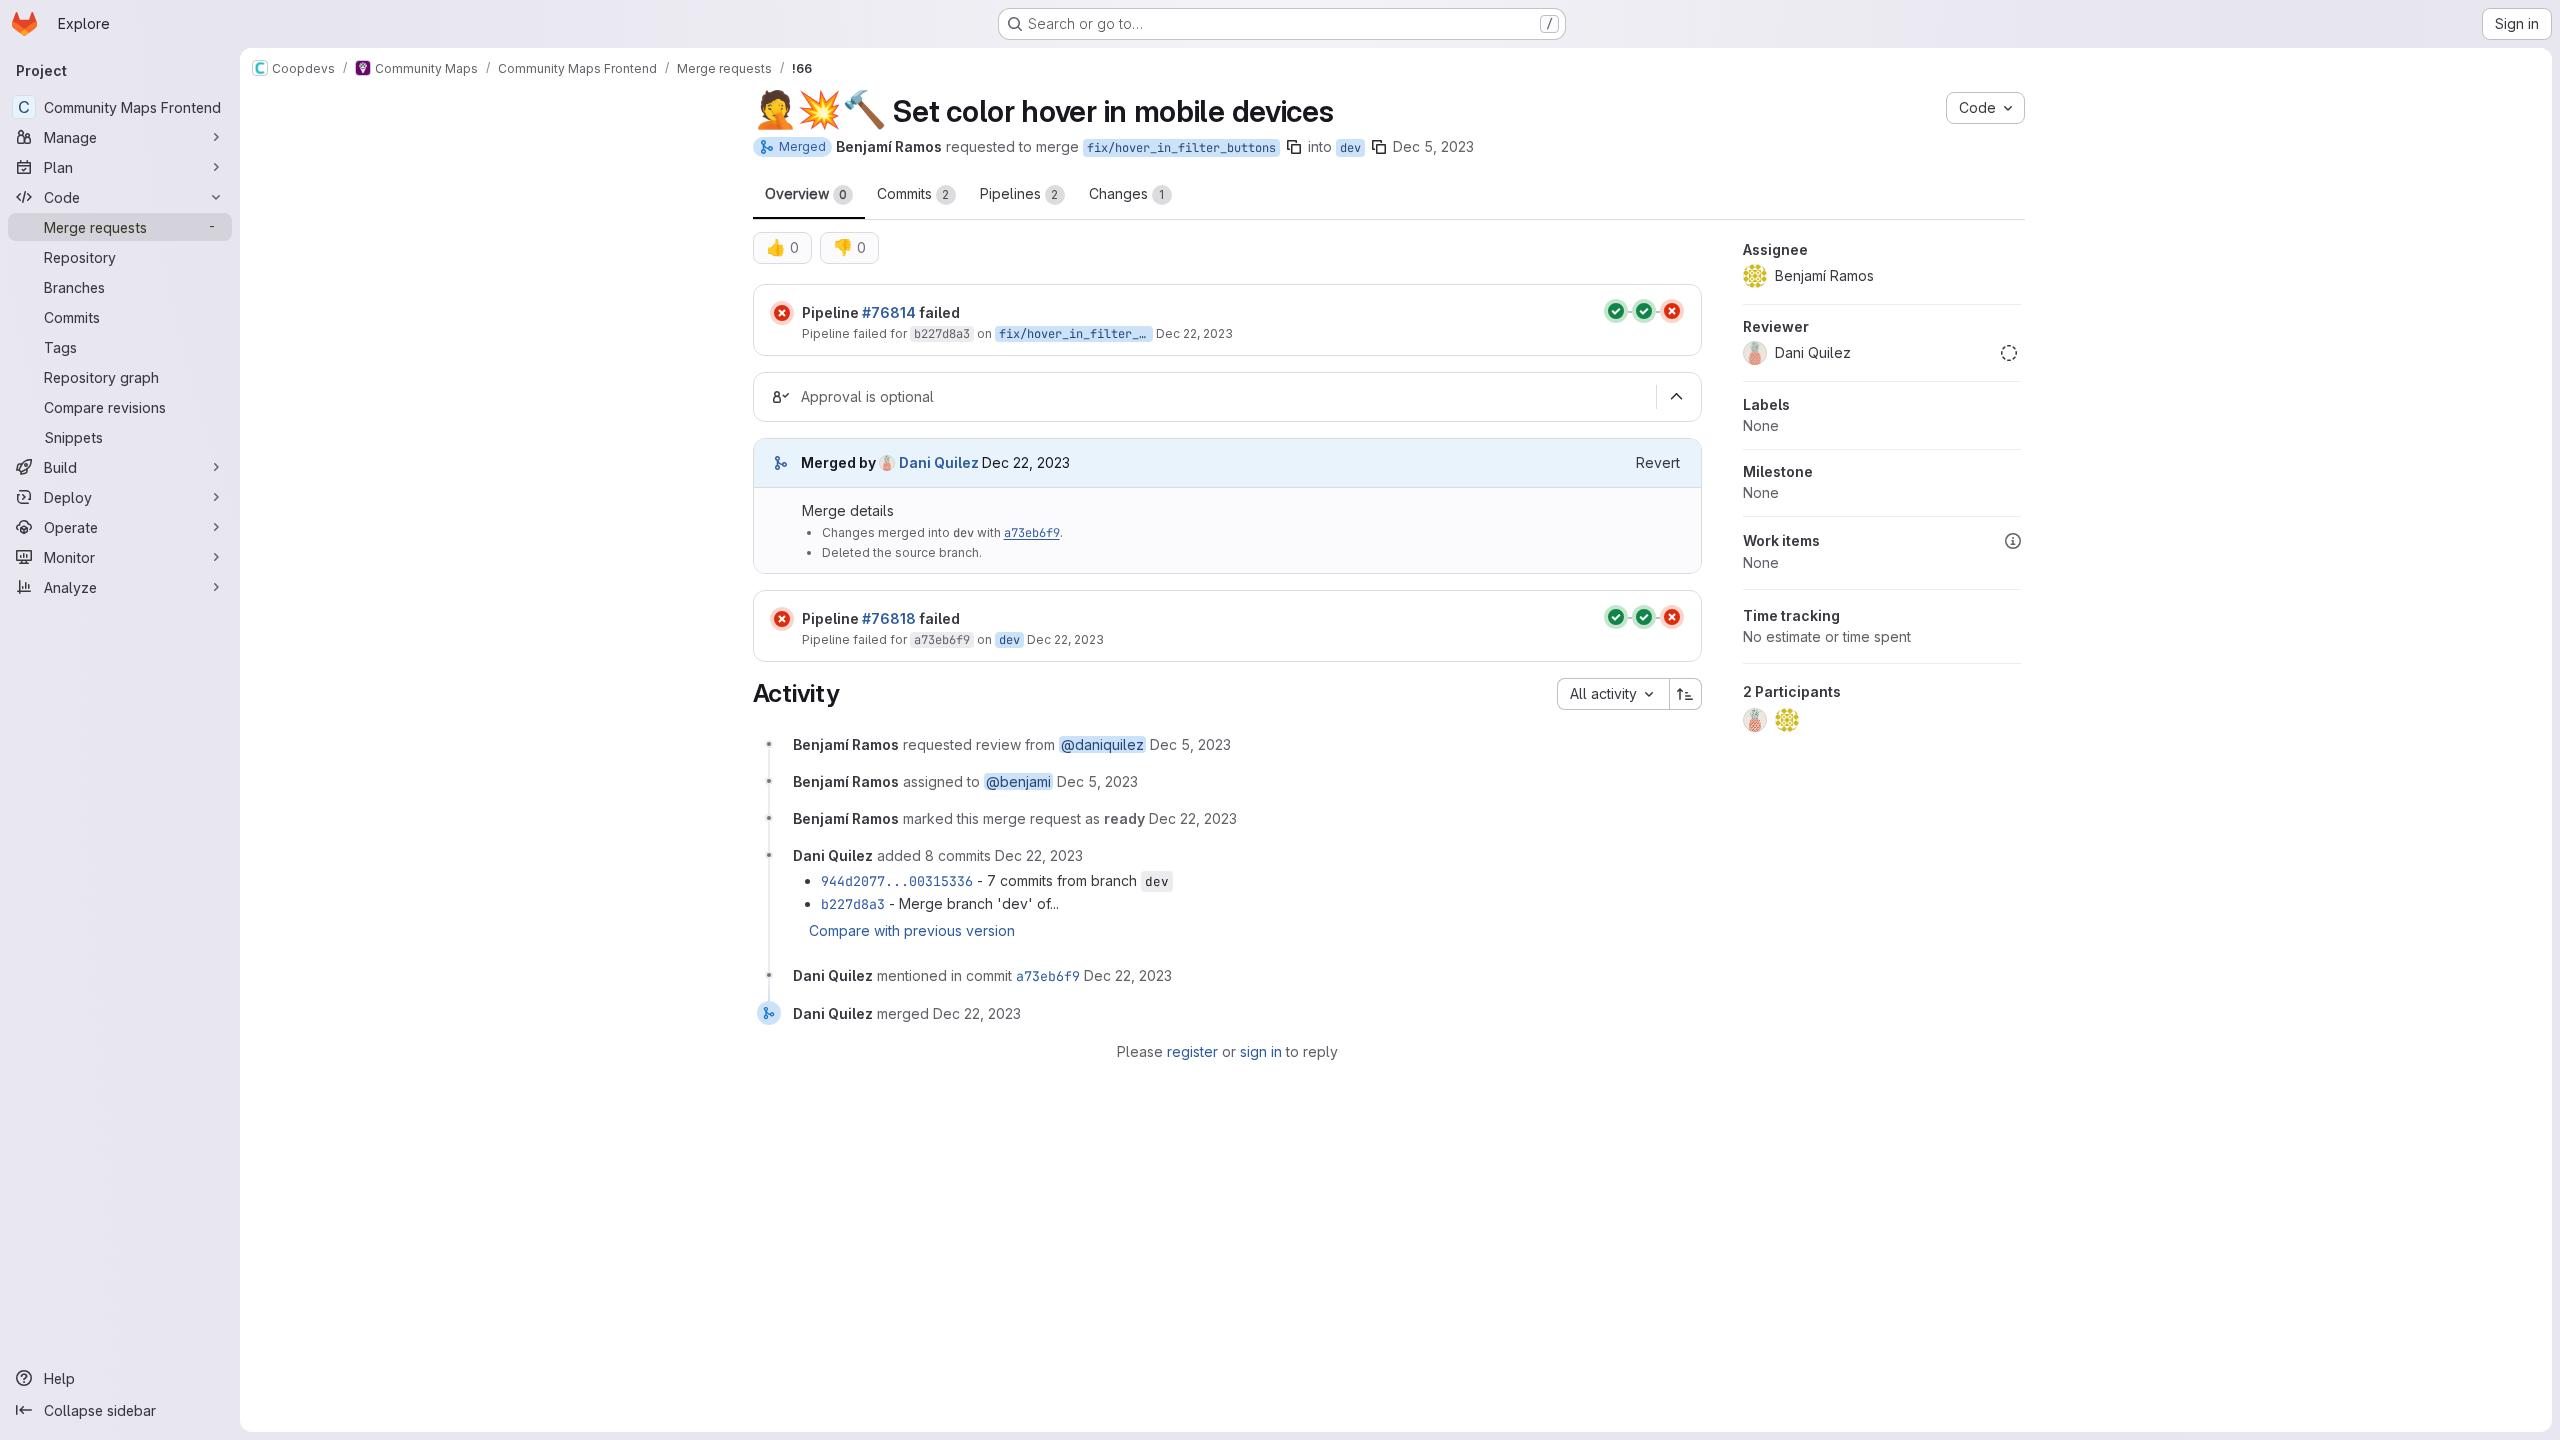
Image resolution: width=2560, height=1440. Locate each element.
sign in (1261, 1051)
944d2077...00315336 (897, 881)
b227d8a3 (942, 334)
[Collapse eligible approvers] (1677, 397)
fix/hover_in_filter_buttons (1181, 148)
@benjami (1018, 781)
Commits (913, 193)
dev (1350, 148)
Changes (1127, 193)
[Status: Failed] (782, 313)
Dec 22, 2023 (1194, 333)
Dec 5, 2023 (1433, 146)
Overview (806, 193)
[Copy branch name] (1294, 147)
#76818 (889, 618)
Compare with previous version (912, 930)
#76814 (889, 312)
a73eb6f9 (1032, 533)
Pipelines (1019, 193)
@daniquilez (1102, 744)
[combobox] (1613, 694)
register (1192, 1051)
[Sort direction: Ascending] (1686, 694)
